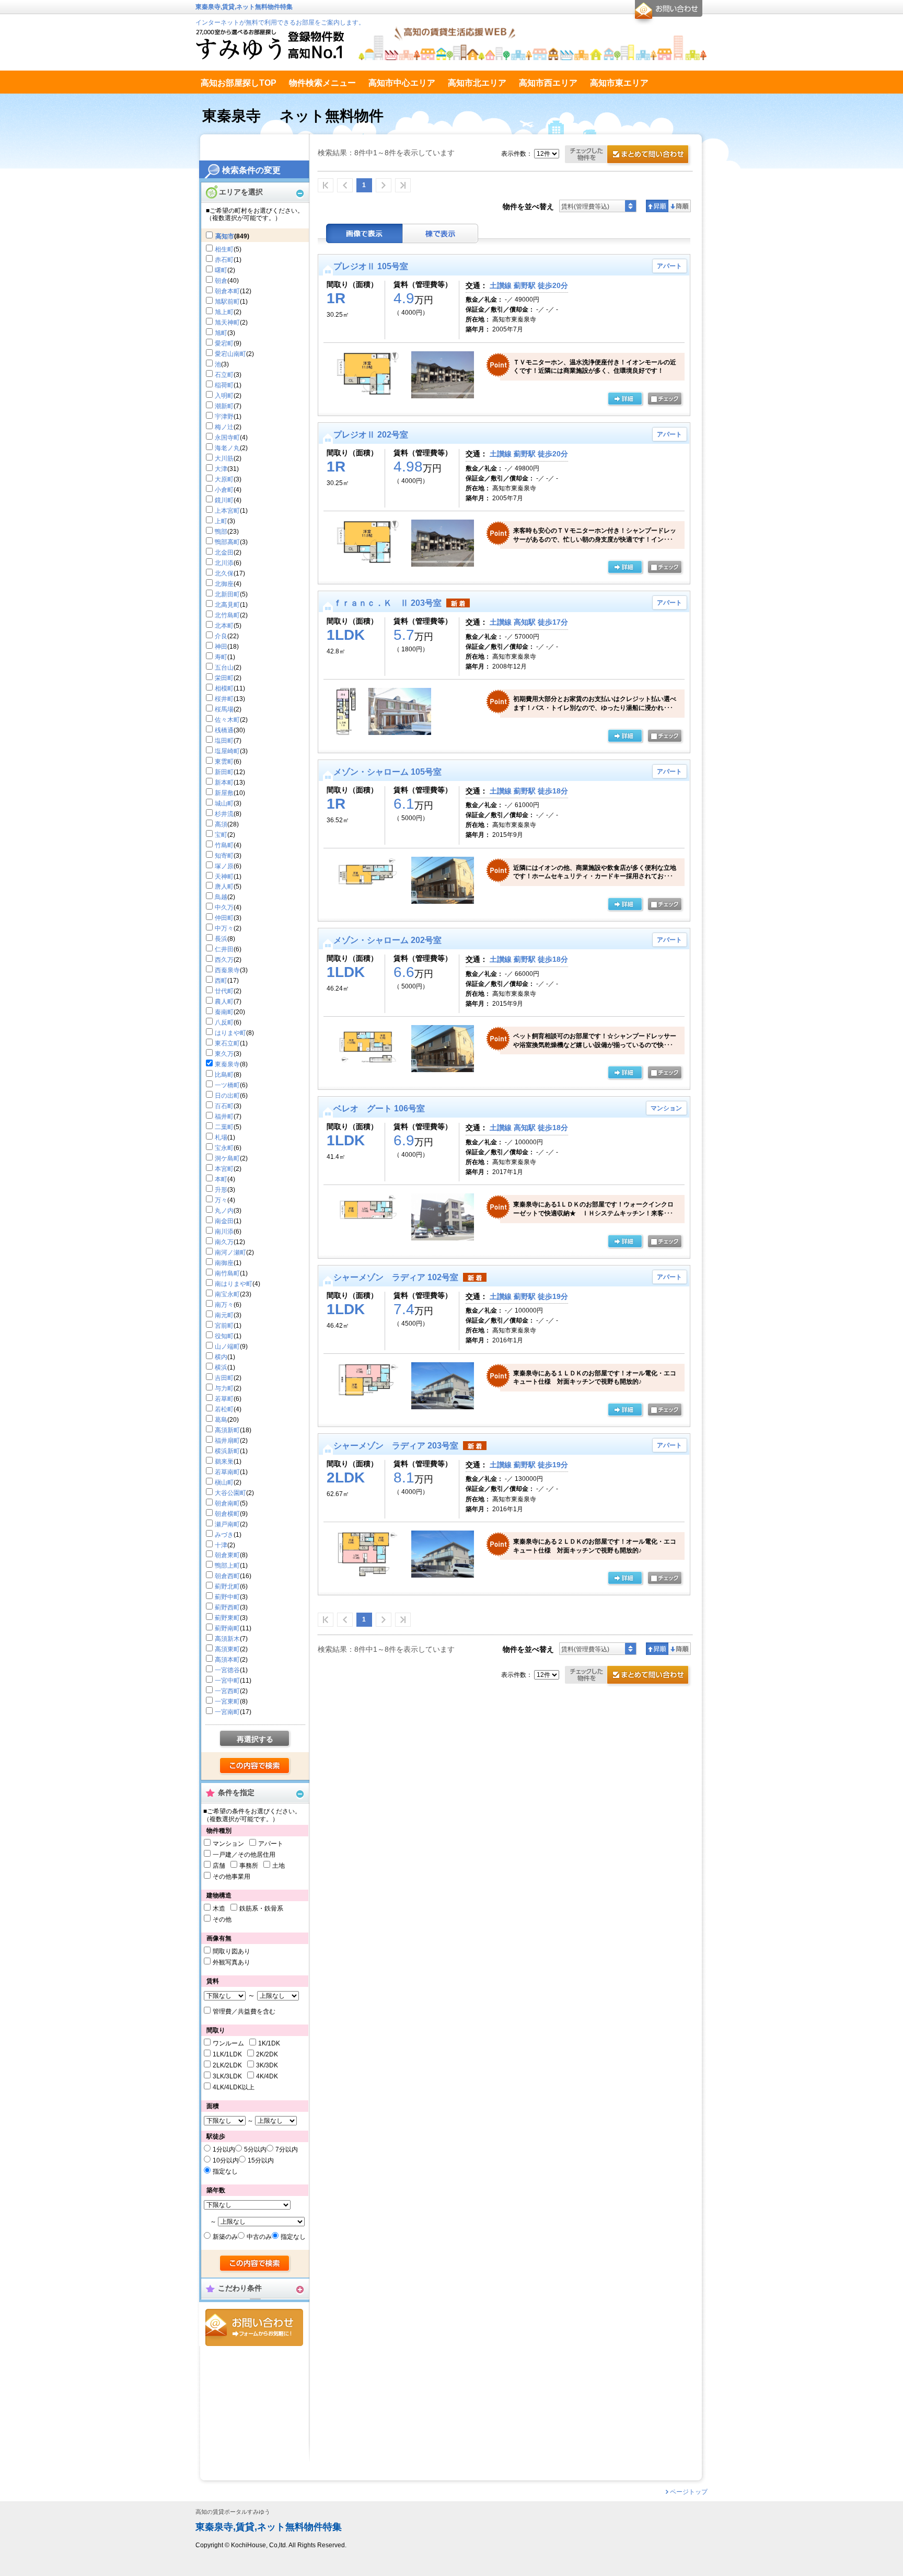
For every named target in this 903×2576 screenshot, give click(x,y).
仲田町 (224, 918)
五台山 (224, 668)
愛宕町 (224, 343)
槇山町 (224, 1482)
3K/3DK (267, 2065)
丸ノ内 (224, 1211)
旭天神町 (227, 323)
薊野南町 (227, 1628)
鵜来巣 (224, 1462)
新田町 (224, 772)
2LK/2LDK (227, 2065)
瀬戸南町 (227, 1524)
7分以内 (287, 2149)
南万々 (224, 1305)
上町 (221, 521)
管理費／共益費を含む (244, 2011)
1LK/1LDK (227, 2054)
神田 (221, 647)
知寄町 (224, 856)
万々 (221, 1200)
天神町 (224, 877)
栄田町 (224, 678)
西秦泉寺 (227, 970)
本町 (221, 1179)
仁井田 (224, 949)
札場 (221, 1137)
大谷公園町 (230, 1493)
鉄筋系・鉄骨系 (261, 1908)
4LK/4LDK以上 (234, 2087)
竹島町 (224, 845)
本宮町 (224, 1169)
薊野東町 (227, 1618)
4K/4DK (267, 2076)
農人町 (224, 1002)
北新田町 (227, 594)
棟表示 (441, 233)
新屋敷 (224, 793)
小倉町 (224, 490)
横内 (221, 1357)
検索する (255, 1766)
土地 (279, 1866)
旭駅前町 (227, 302)
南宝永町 (227, 1294)
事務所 (249, 1866)
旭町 (221, 333)
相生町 (224, 249)
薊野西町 (227, 1607)
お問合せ (254, 2327)
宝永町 (224, 1148)
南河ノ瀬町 (230, 1252)
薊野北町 (227, 1586)
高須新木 (227, 1639)
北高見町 (227, 605)
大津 (221, 469)
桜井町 (224, 699)
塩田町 (224, 741)
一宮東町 (227, 1701)
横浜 (221, 1367)
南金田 (224, 1221)
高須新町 (227, 1430)
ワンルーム (228, 2043)
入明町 (224, 396)
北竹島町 (227, 615)
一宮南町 (227, 1712)
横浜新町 (227, 1451)
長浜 (221, 939)
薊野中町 (227, 1597)
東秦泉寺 (227, 1064)
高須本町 (227, 1660)
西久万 (224, 960)
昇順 (657, 206)
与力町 (224, 1388)
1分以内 (224, 2149)
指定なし (225, 2171)
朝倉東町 (227, 1555)
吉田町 (224, 1378)
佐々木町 (227, 720)
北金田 (224, 553)
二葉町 (224, 1127)
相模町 (224, 688)
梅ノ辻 (224, 427)
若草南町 (227, 1472)
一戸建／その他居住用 (244, 1855)
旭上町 (224, 312)
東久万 (224, 1054)
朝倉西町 (227, 1576)
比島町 (224, 1075)
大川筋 (224, 458)
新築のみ (225, 2237)
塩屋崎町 (227, 751)
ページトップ (689, 2492)
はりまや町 (230, 1033)
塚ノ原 (224, 866)
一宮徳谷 (227, 1670)
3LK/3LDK (227, 2076)
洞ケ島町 (227, 1158)
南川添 (224, 1232)
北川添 (224, 563)
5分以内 (255, 2149)
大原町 (224, 479)
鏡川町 (224, 500)
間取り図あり (231, 1951)
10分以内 (226, 2160)
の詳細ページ (625, 399)
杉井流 (224, 814)
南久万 (224, 1242)
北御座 (224, 584)
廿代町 (224, 991)
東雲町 (224, 762)
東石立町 (227, 1043)
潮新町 (224, 406)
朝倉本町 (227, 291)
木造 (219, 1908)
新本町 (224, 783)
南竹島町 (227, 1273)
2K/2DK (267, 2054)
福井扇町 (227, 1441)
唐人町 (224, 887)
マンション (228, 1844)
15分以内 (261, 2160)
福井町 (224, 1117)
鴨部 (221, 532)
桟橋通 (224, 730)
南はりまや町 (234, 1284)
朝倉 (221, 281)
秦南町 (224, 1012)
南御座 (224, 1263)
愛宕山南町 (230, 354)
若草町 (224, 1399)
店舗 (219, 1866)
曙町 (221, 270)
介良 (221, 636)
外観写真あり (231, 1962)
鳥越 (221, 897)
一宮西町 (227, 1691)
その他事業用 (231, 1877)
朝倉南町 (227, 1503)
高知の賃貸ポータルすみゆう (233, 2512)
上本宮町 (227, 511)
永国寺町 (227, 438)
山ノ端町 (227, 1347)
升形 (221, 1190)
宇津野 (224, 417)
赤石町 (224, 260)
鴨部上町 (227, 1566)
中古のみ (259, 2237)
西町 (221, 981)
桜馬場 (224, 709)
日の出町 (227, 1096)
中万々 (224, 928)
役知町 (224, 1336)
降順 (680, 206)
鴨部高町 (227, 542)
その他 (222, 1919)
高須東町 (227, 1649)
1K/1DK (269, 2043)
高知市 (225, 236)
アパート (271, 1844)
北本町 (224, 626)
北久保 (224, 573)
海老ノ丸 (227, 448)
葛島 (221, 1420)
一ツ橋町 (227, 1085)
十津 (221, 1545)
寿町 (221, 657)
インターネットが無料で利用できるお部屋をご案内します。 (280, 22)
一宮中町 (227, 1681)
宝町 (221, 835)
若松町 (224, 1409)
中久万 (224, 907)
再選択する (255, 1739)
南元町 (224, 1315)
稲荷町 (224, 385)
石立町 (224, 375)
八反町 (224, 1022)
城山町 (224, 803)
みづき (224, 1535)
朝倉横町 (227, 1514)
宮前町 (224, 1326)
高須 (221, 824)
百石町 (224, 1106)
